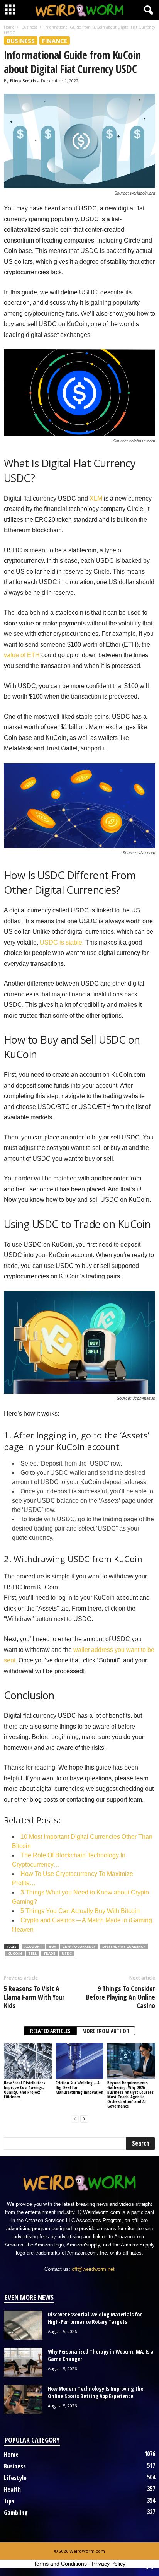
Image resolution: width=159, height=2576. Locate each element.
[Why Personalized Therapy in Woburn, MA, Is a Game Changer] (23, 2362)
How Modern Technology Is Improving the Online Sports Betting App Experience (96, 2392)
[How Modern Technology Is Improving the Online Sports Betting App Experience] (23, 2399)
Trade (49, 1953)
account (33, 1947)
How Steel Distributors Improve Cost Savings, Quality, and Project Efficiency (25, 2090)
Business (29, 27)
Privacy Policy (109, 2564)
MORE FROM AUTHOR (106, 2031)
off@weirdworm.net (93, 2269)
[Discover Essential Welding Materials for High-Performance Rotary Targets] (23, 2325)
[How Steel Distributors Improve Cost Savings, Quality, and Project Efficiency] (28, 2061)
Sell (33, 1953)
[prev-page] (75, 2119)
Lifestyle (15, 2478)
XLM (96, 498)
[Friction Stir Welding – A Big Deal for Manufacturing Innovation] (79, 2061)
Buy (52, 1947)
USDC (67, 1953)
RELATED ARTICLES (50, 2031)
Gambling (16, 2513)
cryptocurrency (79, 1947)
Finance (55, 41)
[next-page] (84, 2119)
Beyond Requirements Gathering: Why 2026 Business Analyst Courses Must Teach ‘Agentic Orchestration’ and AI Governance (130, 2094)
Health (12, 2489)
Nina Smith (23, 81)
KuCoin (15, 1953)
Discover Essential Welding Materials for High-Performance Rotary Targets (95, 2318)
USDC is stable (61, 942)
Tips (9, 2501)
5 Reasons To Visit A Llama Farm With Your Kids (34, 1997)
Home (9, 27)
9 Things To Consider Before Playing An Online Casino (121, 1997)
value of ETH (22, 655)
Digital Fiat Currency (124, 1947)
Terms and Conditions (60, 2564)
